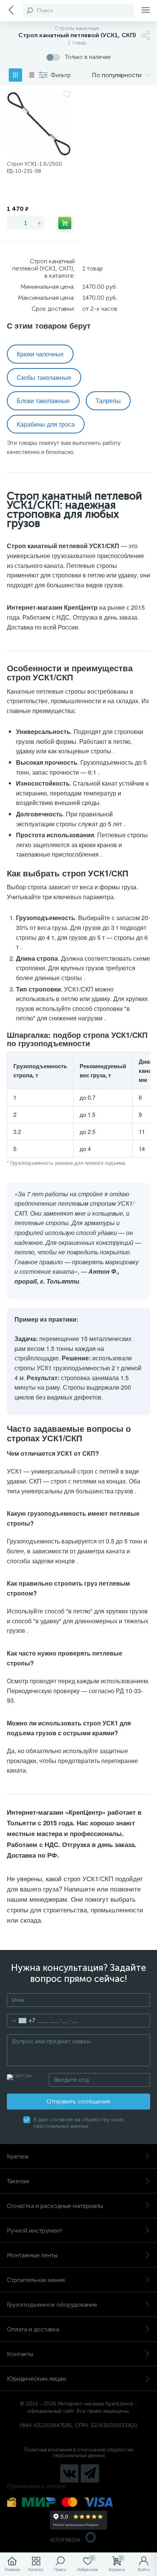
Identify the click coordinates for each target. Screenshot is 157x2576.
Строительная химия (36, 2280)
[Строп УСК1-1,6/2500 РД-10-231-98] (39, 124)
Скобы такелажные (44, 377)
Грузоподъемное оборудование (52, 2305)
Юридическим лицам (37, 2379)
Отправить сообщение (78, 2101)
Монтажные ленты (32, 2255)
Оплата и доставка (33, 2329)
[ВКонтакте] (69, 2473)
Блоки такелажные (43, 401)
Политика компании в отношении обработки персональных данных (79, 2453)
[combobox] (21, 2021)
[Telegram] (90, 2473)
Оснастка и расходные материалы (55, 2206)
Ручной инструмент (34, 2230)
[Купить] (65, 223)
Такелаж (18, 2181)
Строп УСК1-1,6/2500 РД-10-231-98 (34, 168)
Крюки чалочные (40, 354)
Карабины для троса (46, 424)
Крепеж (18, 2156)
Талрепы (108, 401)
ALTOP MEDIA (65, 2540)
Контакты (20, 2354)
